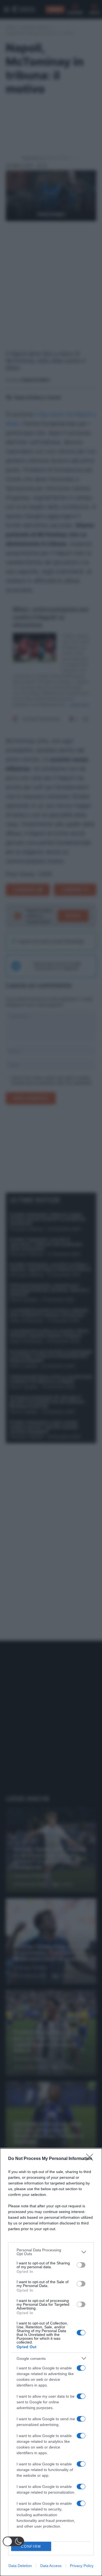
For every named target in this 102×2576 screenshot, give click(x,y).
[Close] (91, 2159)
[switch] (81, 2265)
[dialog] (51, 2362)
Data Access (51, 2566)
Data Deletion (20, 2566)
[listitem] (51, 2252)
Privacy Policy (82, 2566)
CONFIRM (31, 2546)
